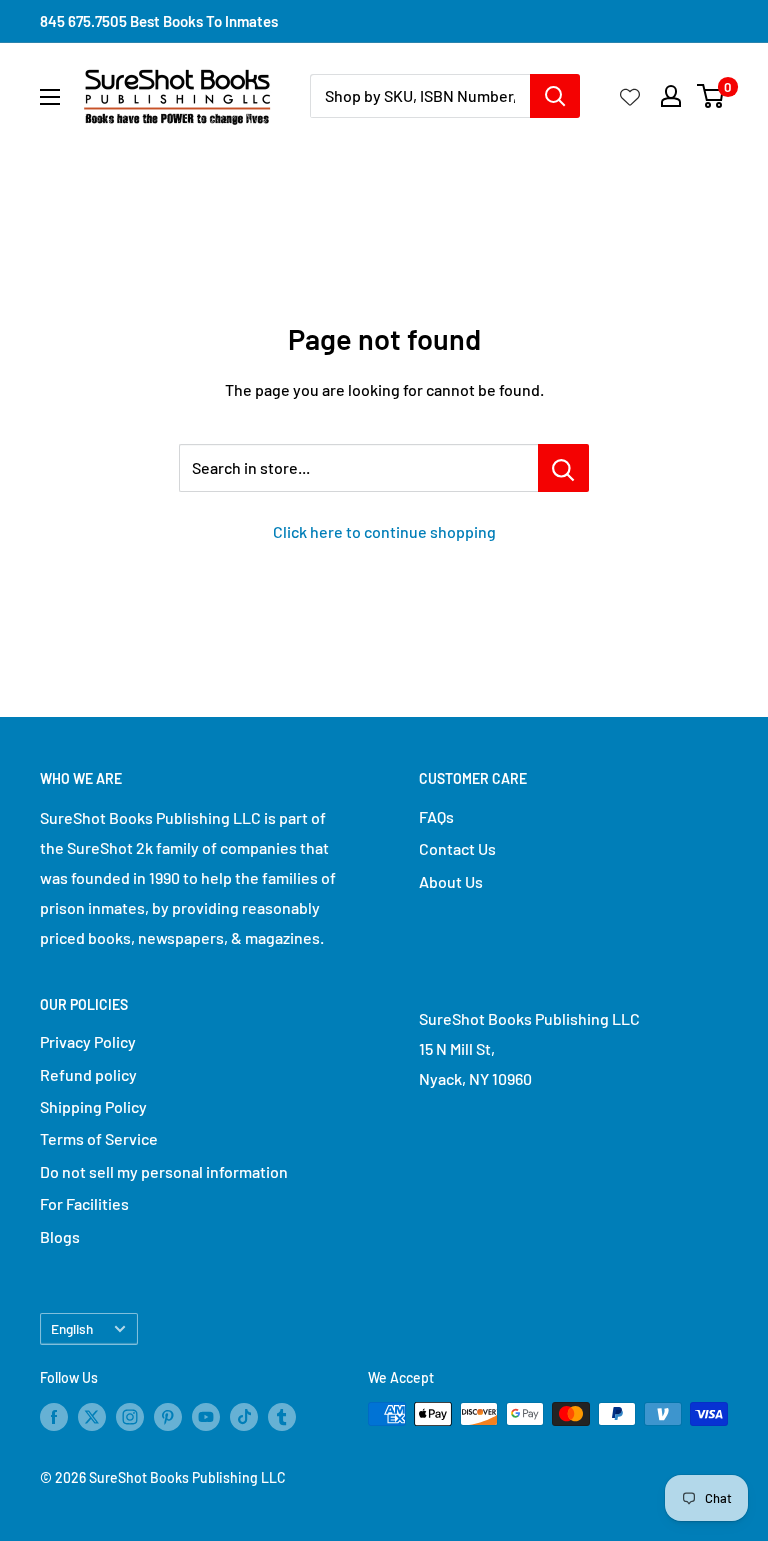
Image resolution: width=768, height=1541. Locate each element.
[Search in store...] (563, 468)
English (72, 1328)
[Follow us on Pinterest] (168, 1416)
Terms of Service (99, 1138)
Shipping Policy (93, 1106)
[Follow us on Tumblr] (282, 1416)
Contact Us (457, 848)
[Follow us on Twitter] (92, 1416)
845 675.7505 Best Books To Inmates (159, 21)
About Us (451, 881)
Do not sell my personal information (164, 1171)
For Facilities (84, 1203)
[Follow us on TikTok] (244, 1416)
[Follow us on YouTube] (206, 1416)
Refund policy (88, 1074)
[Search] (555, 96)
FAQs (436, 816)
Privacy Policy (88, 1041)
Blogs (60, 1236)
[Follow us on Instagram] (130, 1416)
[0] (711, 96)
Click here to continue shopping (384, 531)
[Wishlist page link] (630, 96)
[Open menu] (50, 97)
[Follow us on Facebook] (54, 1416)
